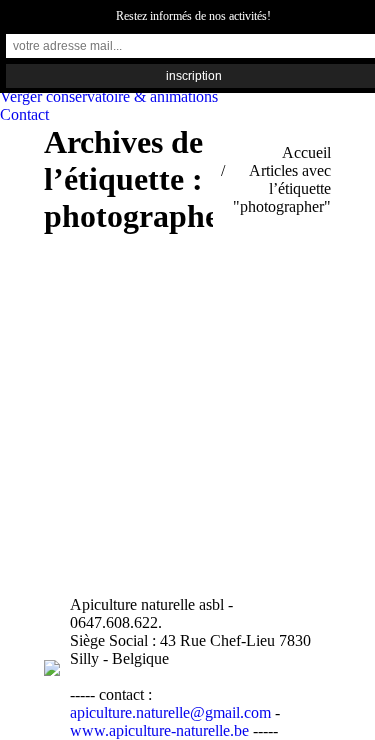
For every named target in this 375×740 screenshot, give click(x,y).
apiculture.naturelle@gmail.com (170, 712)
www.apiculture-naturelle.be (161, 730)
